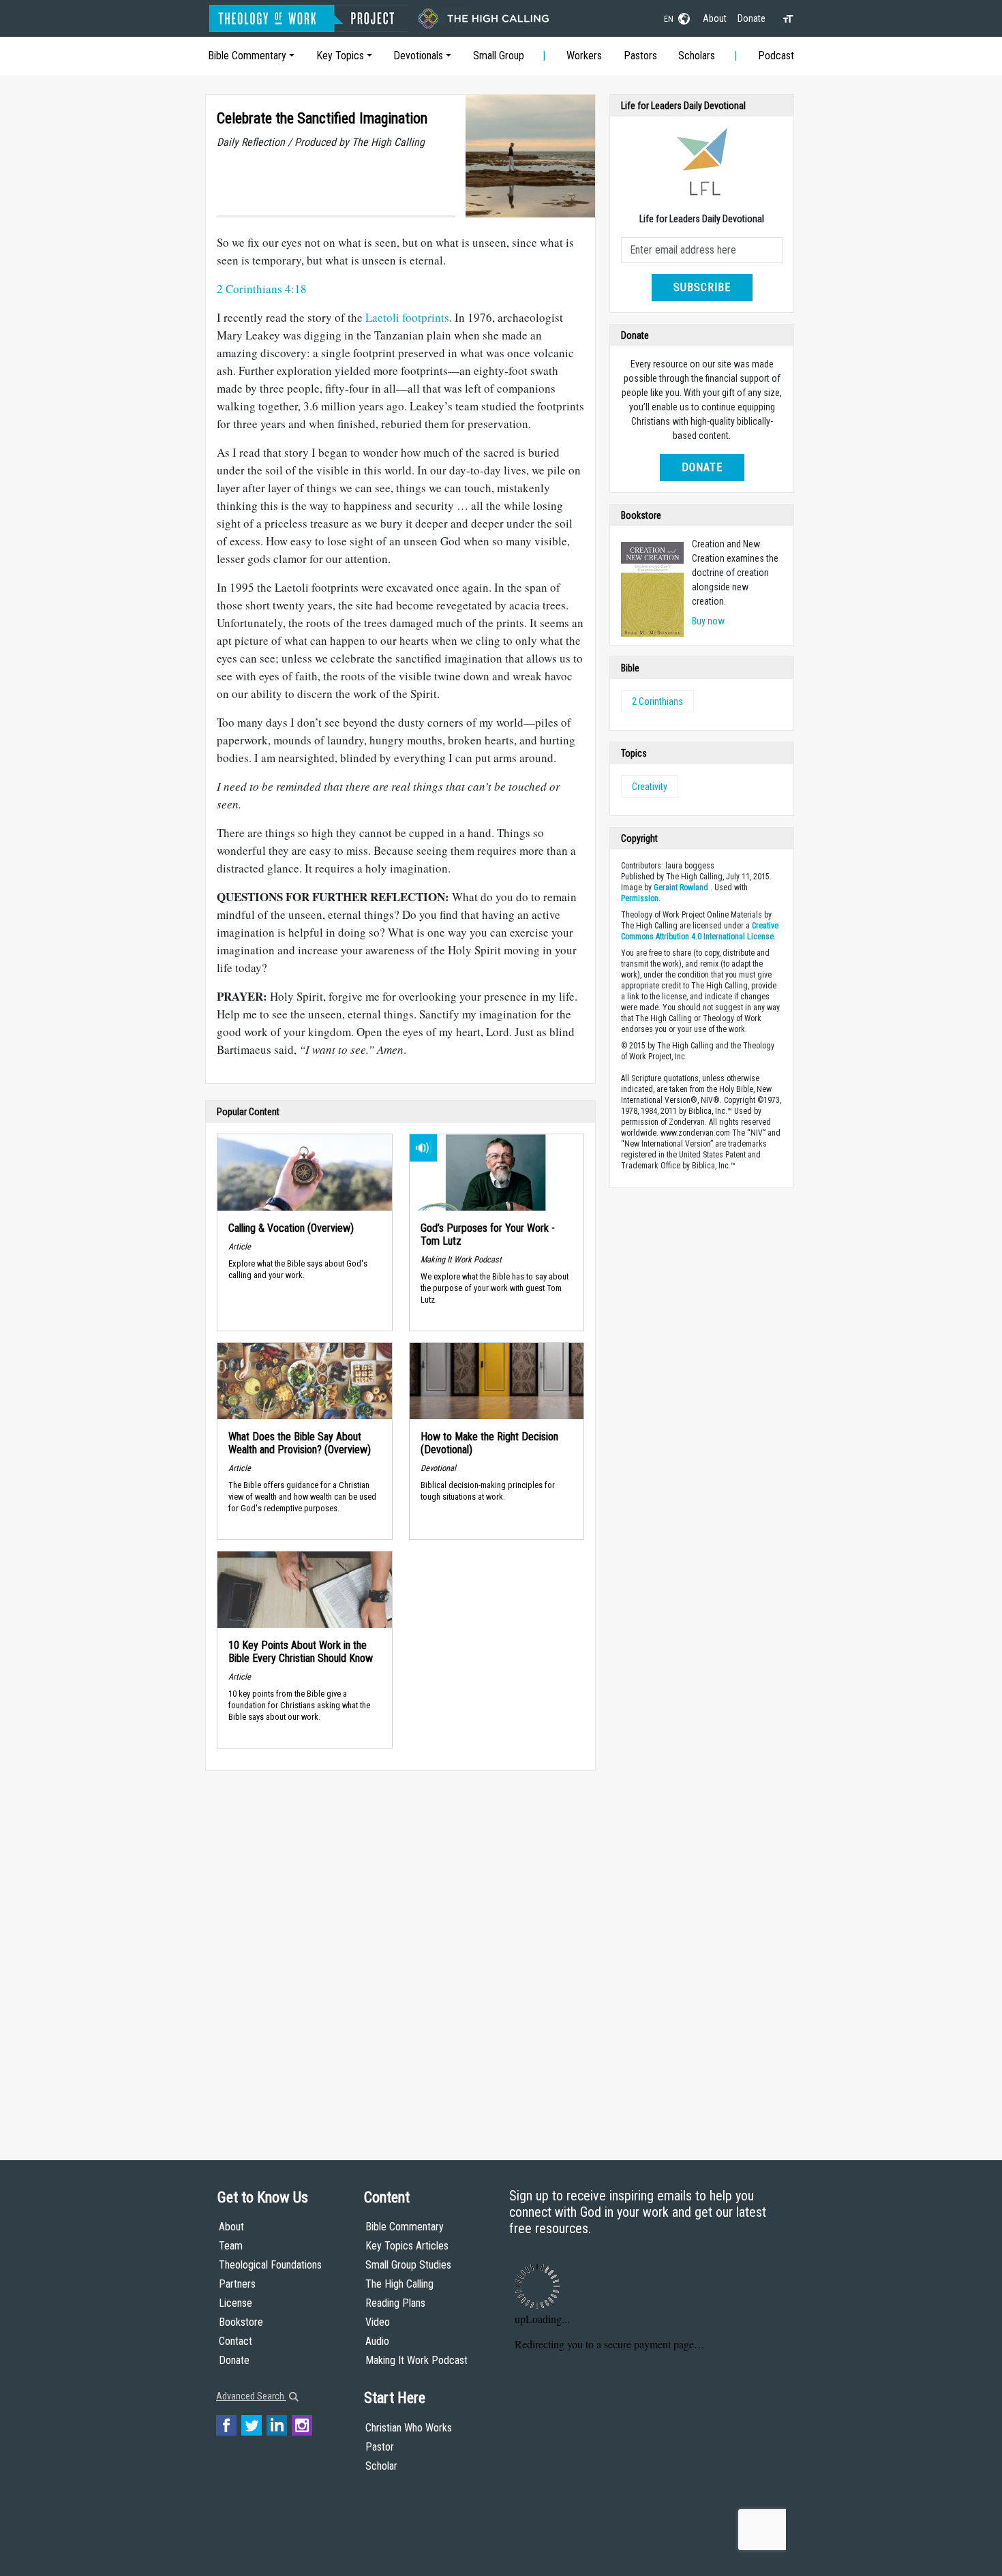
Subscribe (702, 287)
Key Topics (340, 56)
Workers (584, 56)
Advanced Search (251, 2396)
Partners (237, 2284)
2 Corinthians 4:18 (262, 289)
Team (231, 2246)
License (236, 2303)
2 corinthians (657, 701)
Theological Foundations (270, 2265)
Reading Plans (395, 2303)
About (715, 18)
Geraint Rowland (681, 888)
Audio (377, 2341)
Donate (751, 18)
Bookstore (241, 2322)
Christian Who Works (409, 2428)
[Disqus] (400, 1952)
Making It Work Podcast (416, 2360)
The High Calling (399, 2284)
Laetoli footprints (407, 317)
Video (378, 2322)
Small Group (499, 56)
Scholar (381, 2466)
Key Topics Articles (407, 2246)
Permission (640, 898)
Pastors (640, 56)
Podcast (776, 56)
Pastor (380, 2447)
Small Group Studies (408, 2265)
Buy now (708, 621)
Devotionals (418, 56)
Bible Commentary (247, 56)
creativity (650, 787)
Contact (236, 2341)
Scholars (697, 56)
